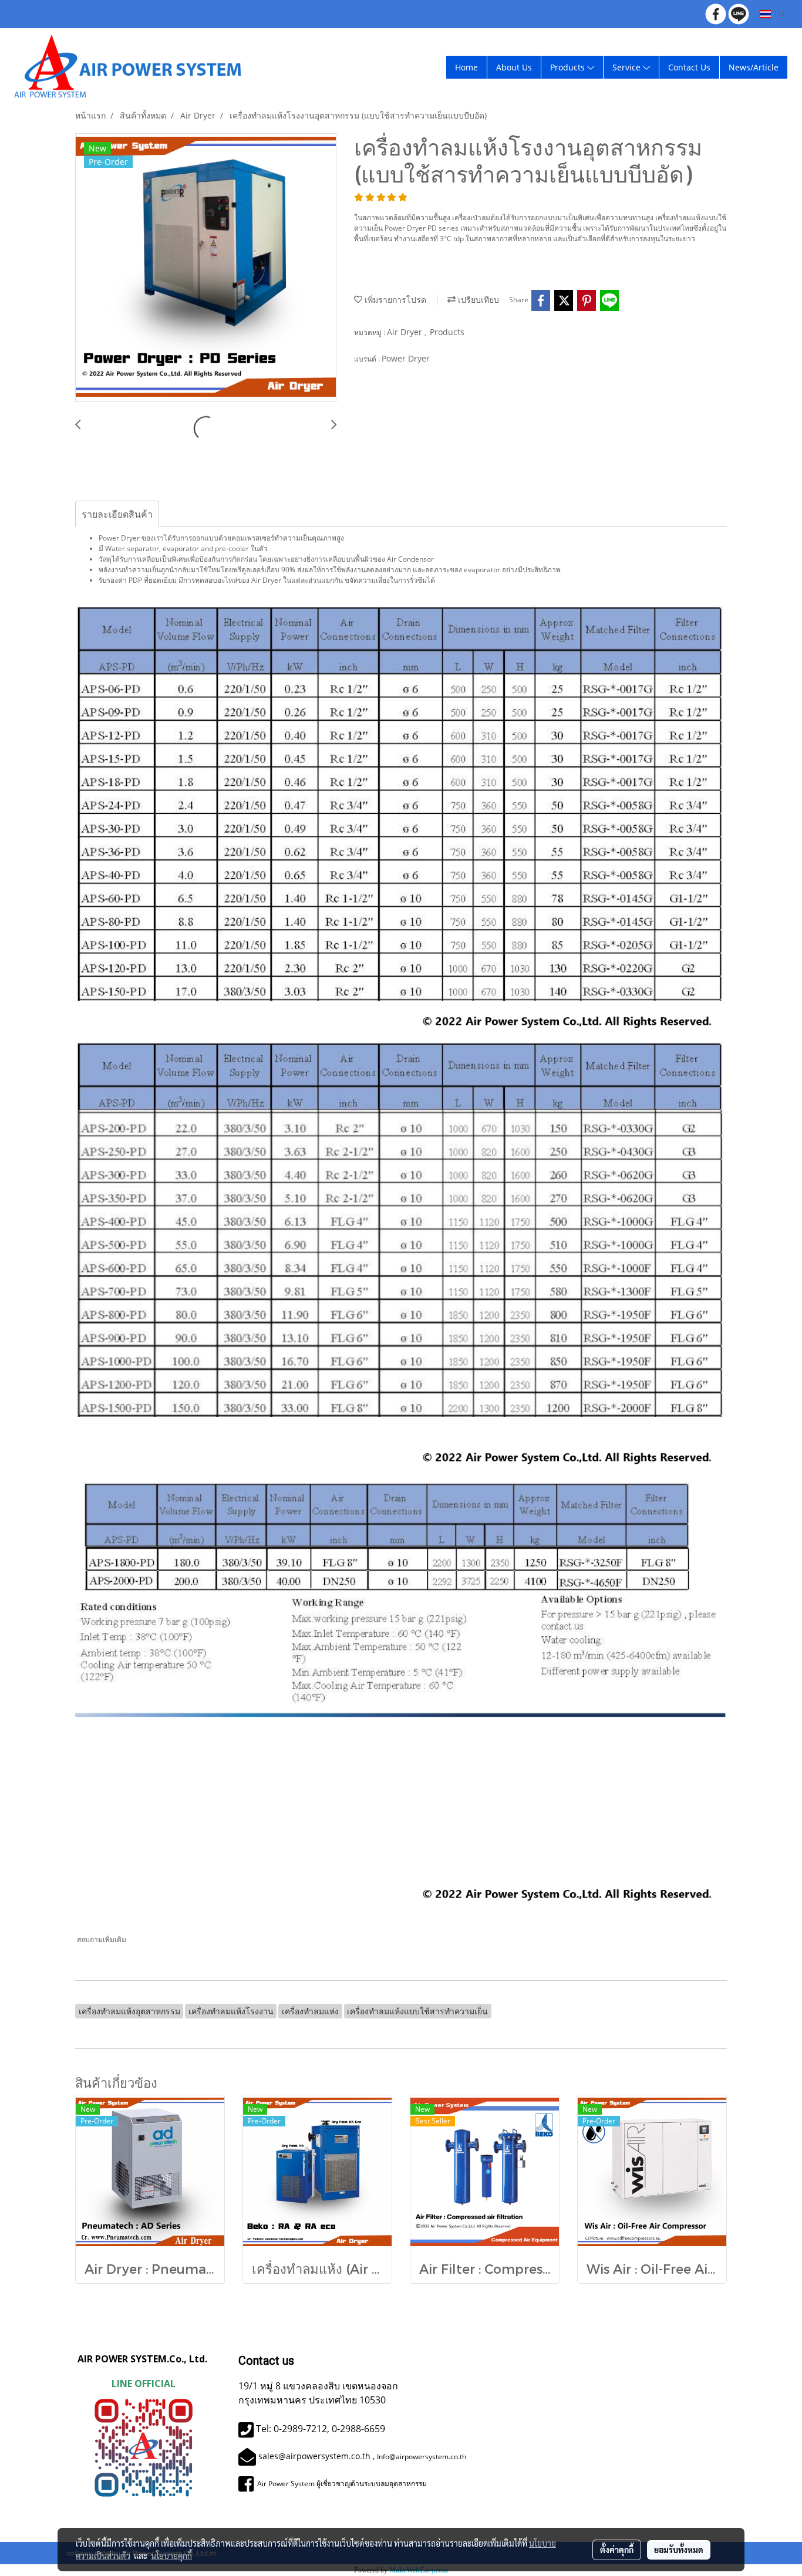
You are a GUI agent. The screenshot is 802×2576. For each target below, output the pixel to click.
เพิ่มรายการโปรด (394, 300)
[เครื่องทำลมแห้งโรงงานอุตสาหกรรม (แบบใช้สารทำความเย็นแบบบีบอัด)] (206, 268)
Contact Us (689, 67)
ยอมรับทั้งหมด (679, 2550)
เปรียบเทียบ (477, 300)
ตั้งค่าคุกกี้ (617, 2550)
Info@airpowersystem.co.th (422, 2457)
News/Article (754, 67)
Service (628, 67)
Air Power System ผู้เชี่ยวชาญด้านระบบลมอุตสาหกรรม (341, 2484)
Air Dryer (406, 332)
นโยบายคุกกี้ (171, 2555)
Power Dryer (406, 358)
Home (466, 67)
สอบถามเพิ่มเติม (102, 1939)
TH (778, 14)
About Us (514, 67)
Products (569, 67)
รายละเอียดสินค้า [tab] (117, 514)
